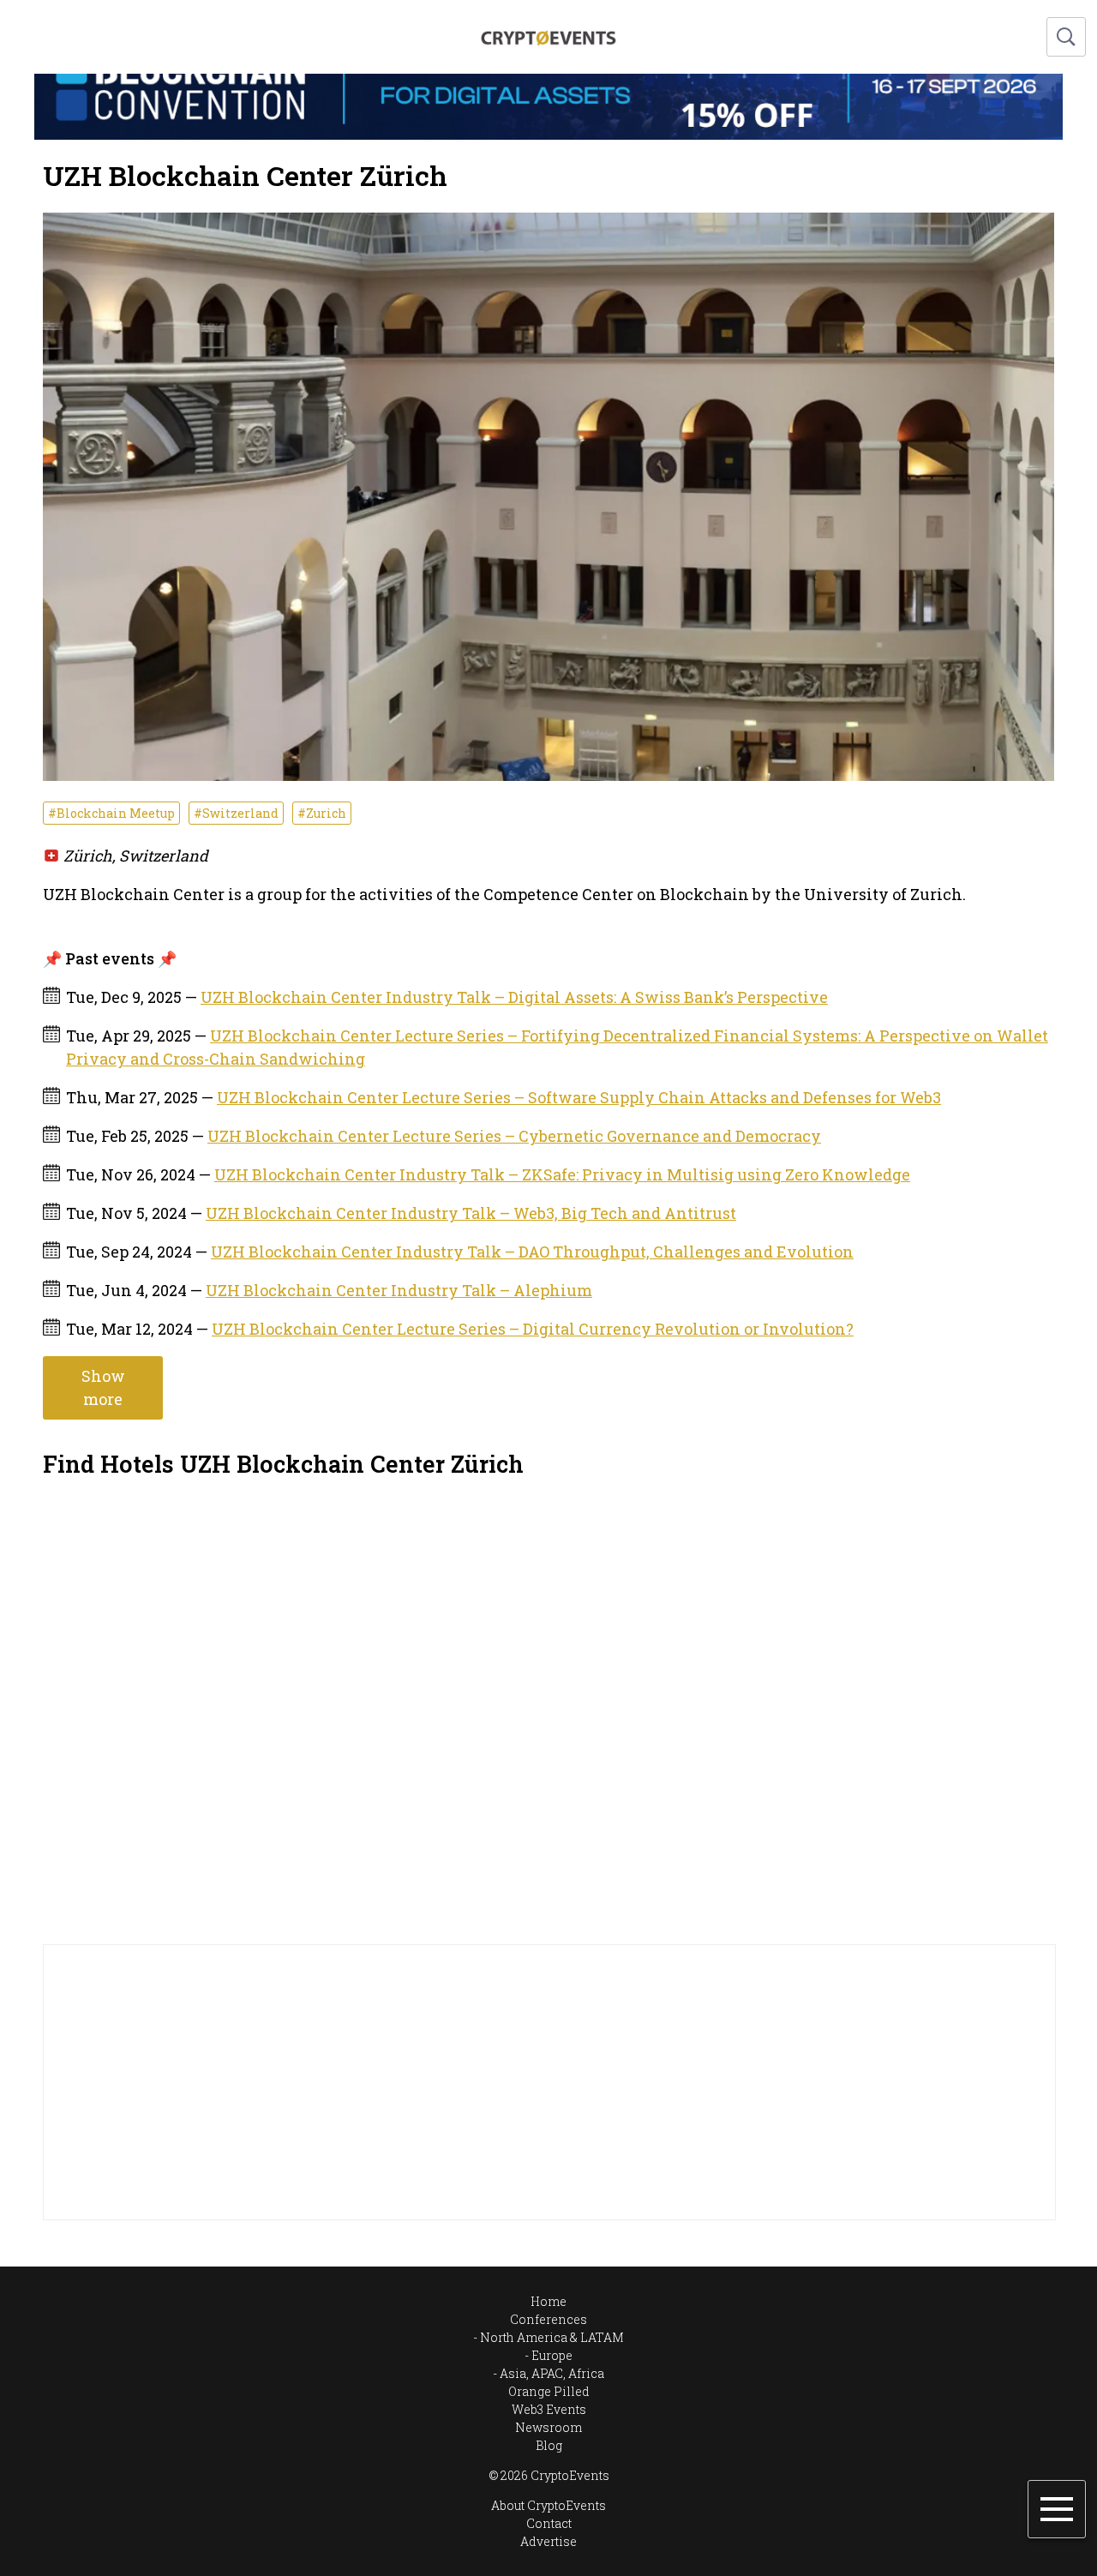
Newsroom (548, 2427)
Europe (552, 2355)
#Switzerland (236, 813)
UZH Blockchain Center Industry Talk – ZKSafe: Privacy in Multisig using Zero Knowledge (562, 1174)
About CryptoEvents (548, 2505)
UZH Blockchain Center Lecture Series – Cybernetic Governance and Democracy (514, 1136)
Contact (549, 2523)
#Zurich (322, 813)
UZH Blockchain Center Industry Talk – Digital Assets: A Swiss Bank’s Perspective (514, 997)
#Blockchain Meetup (111, 813)
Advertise (548, 2541)
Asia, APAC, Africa (552, 2373)
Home (548, 2301)
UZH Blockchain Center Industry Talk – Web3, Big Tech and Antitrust (471, 1213)
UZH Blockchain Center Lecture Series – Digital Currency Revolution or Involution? (533, 1329)
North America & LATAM (552, 2337)
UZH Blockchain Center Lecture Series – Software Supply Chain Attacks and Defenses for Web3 (579, 1097)
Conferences (548, 2319)
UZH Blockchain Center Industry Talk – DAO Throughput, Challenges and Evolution (532, 1252)
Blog (549, 2445)
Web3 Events (549, 2409)
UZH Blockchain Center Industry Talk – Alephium (399, 1290)
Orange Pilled (549, 2391)
